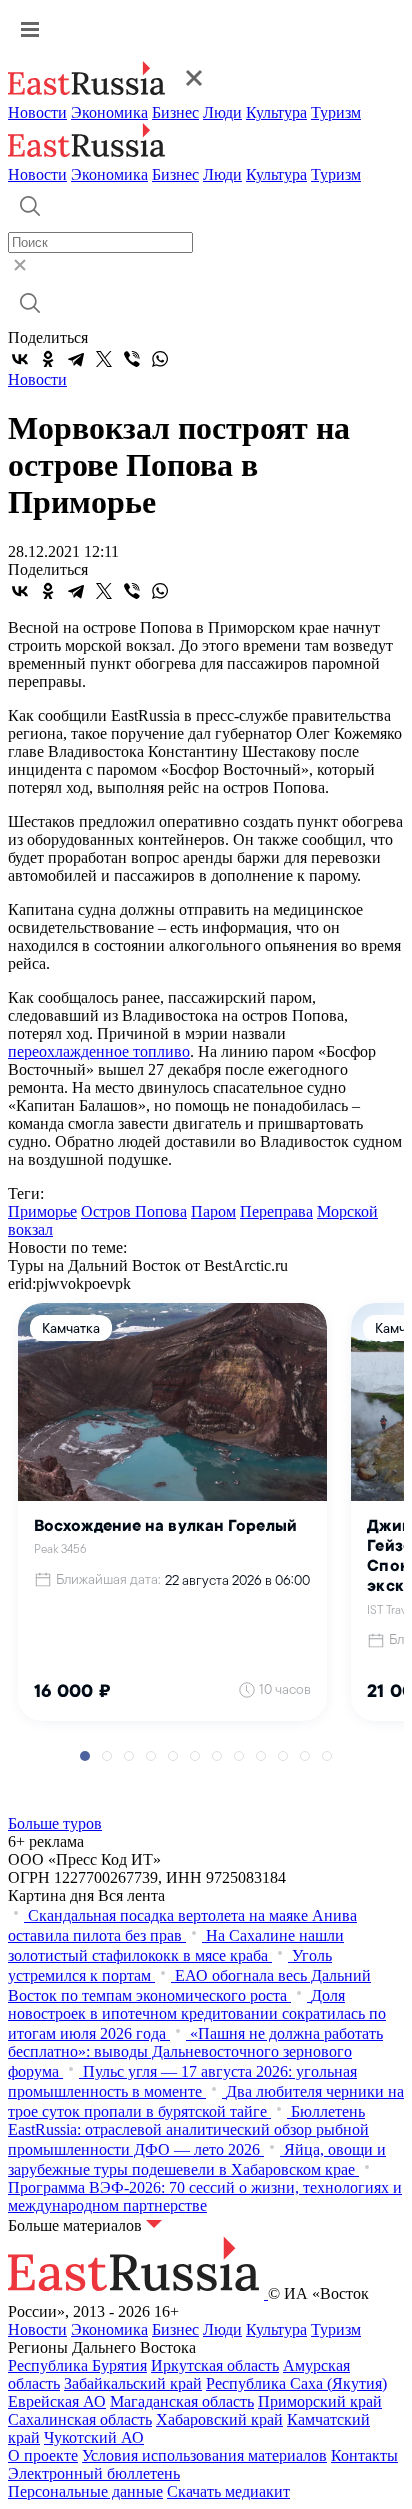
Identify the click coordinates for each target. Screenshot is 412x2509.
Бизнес (175, 112)
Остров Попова (134, 1211)
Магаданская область (182, 2401)
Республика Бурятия (77, 2365)
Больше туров (55, 1823)
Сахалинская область (80, 2419)
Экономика (109, 112)
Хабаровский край (219, 2419)
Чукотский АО (94, 2437)
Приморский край (320, 2401)
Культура (276, 112)
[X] (104, 359)
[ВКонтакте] (20, 359)
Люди (222, 112)
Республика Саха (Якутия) (296, 2383)
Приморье (42, 1211)
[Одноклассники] (48, 359)
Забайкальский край (133, 2383)
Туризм (336, 112)
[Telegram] (76, 359)
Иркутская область (215, 2365)
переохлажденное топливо (99, 1051)
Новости (37, 112)
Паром (213, 1211)
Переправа (276, 1211)
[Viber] (132, 359)
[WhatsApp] (160, 359)
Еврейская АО (57, 2401)
